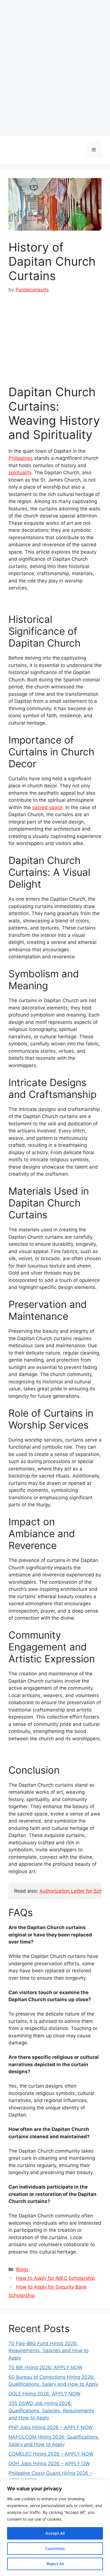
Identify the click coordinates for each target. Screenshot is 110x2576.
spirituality (20, 473)
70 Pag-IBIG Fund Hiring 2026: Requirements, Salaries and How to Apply (49, 2351)
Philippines (21, 458)
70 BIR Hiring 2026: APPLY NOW (45, 2367)
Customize (55, 2548)
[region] (55, 2528)
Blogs (22, 2269)
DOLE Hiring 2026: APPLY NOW (44, 2394)
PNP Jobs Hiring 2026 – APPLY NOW (50, 2427)
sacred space (47, 807)
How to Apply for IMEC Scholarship (55, 2278)
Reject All (55, 2564)
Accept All (55, 2533)
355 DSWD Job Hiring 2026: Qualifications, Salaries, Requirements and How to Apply (51, 2411)
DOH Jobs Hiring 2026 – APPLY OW (49, 2464)
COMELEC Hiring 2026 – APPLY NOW (51, 2454)
